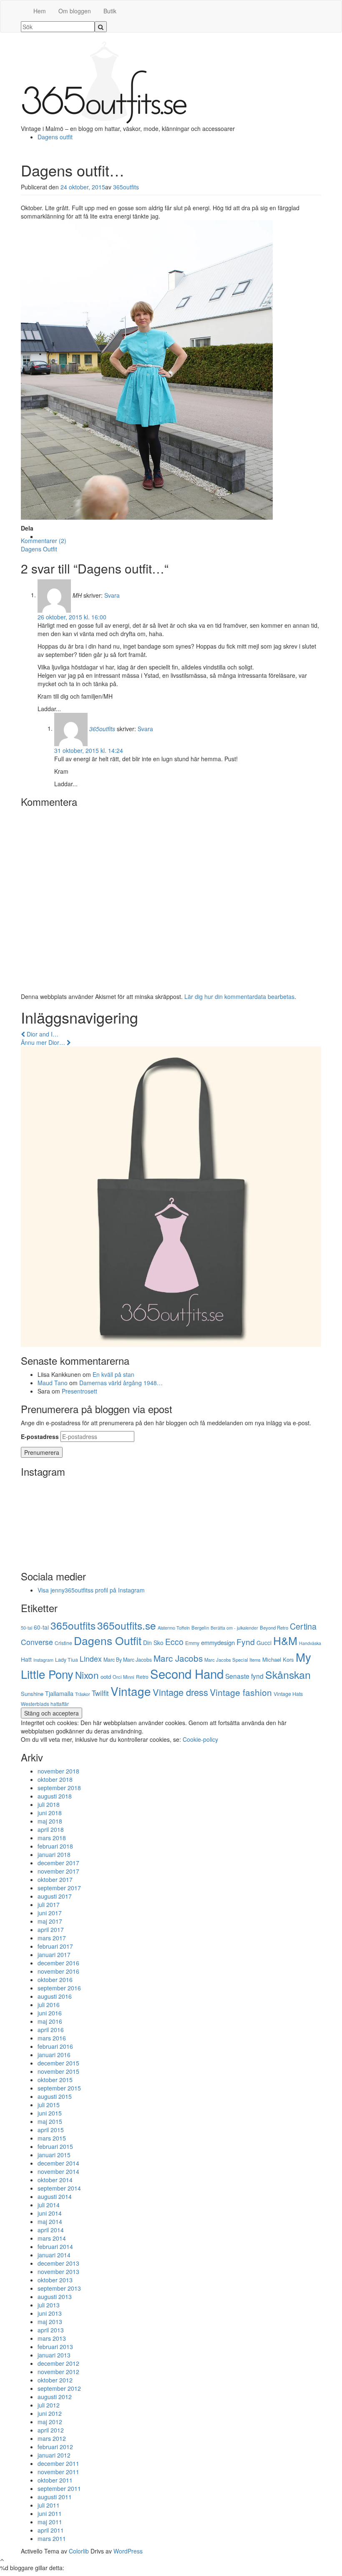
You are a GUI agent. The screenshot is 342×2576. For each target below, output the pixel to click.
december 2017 (58, 1863)
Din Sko (153, 1643)
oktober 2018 (55, 1779)
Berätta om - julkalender (234, 1628)
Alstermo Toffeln (174, 1628)
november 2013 (58, 2272)
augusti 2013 (55, 2297)
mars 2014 (52, 2238)
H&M (285, 1640)
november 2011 (58, 2472)
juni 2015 (50, 2113)
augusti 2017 (55, 1896)
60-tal (41, 1627)
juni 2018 (50, 1813)
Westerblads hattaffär (45, 1704)
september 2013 (59, 2288)
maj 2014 (50, 2221)
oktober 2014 (55, 2180)
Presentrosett (79, 1391)
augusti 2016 (55, 1996)
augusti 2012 (55, 2397)
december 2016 (58, 1963)
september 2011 (59, 2488)
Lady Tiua (67, 1660)
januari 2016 (54, 2055)
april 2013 (51, 2330)
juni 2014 (50, 2213)
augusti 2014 (55, 2196)
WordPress (128, 2551)
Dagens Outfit (39, 549)
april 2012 (51, 2430)
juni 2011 (50, 2513)
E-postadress (40, 1436)
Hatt (26, 1659)
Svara (112, 595)
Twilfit (100, 1693)
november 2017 (58, 1871)
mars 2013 (52, 2338)
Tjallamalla (59, 1693)
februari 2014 (55, 2246)
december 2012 (58, 2363)
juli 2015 (49, 2105)
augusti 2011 (55, 2497)
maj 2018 (50, 1821)
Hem (40, 11)
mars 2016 (52, 2038)
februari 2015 (55, 2146)
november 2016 (58, 1971)
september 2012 (59, 2388)
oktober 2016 (55, 1980)
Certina (303, 1626)
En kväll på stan (113, 1374)
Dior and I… (42, 1034)
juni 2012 (50, 2413)
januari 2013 (54, 2355)
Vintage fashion (241, 1692)
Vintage (131, 1691)
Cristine (63, 1643)
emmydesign (218, 1642)
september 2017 (59, 1888)
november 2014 (58, 2171)
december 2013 (58, 2263)
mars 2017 (52, 1938)
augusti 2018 (55, 1796)
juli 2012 (49, 2405)
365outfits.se (127, 1625)
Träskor (83, 1694)
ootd (106, 1677)
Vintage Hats (288, 1694)
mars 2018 (52, 1838)
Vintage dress (180, 1692)
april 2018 (51, 1829)
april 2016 (51, 2030)
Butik (110, 11)
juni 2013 (50, 2313)
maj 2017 (50, 1921)
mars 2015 (52, 2138)
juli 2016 (49, 2005)
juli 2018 (49, 1804)
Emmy (192, 1643)
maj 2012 (50, 2422)
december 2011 (58, 2463)
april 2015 (51, 2130)
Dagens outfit (55, 137)
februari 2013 (55, 2347)
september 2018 (59, 1788)
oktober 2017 (55, 1879)
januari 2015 (54, 2155)
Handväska (310, 1643)
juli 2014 (49, 2205)
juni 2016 (50, 2013)
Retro (142, 1677)
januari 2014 (54, 2255)
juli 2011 (49, 2505)
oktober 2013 (55, 2280)
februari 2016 (55, 2046)
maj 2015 (50, 2121)
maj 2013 (50, 2322)
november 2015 (58, 2071)
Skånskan (288, 1674)
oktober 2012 (55, 2380)
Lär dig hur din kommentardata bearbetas (239, 996)
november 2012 (58, 2372)
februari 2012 (55, 2447)
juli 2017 (49, 1904)
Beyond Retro (274, 1628)
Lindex (91, 1659)
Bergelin (200, 1628)
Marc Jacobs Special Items (233, 1660)
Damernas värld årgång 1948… (121, 1383)
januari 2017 (54, 1955)
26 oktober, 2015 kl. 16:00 (72, 617)
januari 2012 (54, 2455)
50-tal (26, 1628)
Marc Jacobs (178, 1658)
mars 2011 (52, 2538)
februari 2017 (55, 1946)
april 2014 (51, 2230)
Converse (37, 1642)
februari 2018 (55, 1846)
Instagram (43, 1660)
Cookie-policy (200, 1739)
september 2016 (59, 1988)
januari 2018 (54, 1854)
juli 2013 (49, 2305)
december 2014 (58, 2163)
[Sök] (101, 27)
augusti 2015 (55, 2096)
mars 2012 (52, 2438)
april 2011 (51, 2530)
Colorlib (79, 2551)
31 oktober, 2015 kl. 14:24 (89, 750)
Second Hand (187, 1673)
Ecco (174, 1642)
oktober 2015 (55, 2080)
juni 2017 (50, 1913)
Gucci (264, 1643)
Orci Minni (123, 1677)
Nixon (87, 1675)
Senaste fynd (244, 1676)
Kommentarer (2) (44, 541)
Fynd (246, 1641)
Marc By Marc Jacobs (128, 1660)
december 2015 (58, 2063)
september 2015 (59, 2088)
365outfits (126, 187)
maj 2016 (50, 2021)
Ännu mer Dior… (44, 1042)
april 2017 (51, 1929)
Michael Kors (278, 1659)
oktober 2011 (55, 2480)
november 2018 (58, 1771)
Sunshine (32, 1694)
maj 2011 (50, 2522)
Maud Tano (53, 1383)
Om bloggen (75, 11)
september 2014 (59, 2188)
